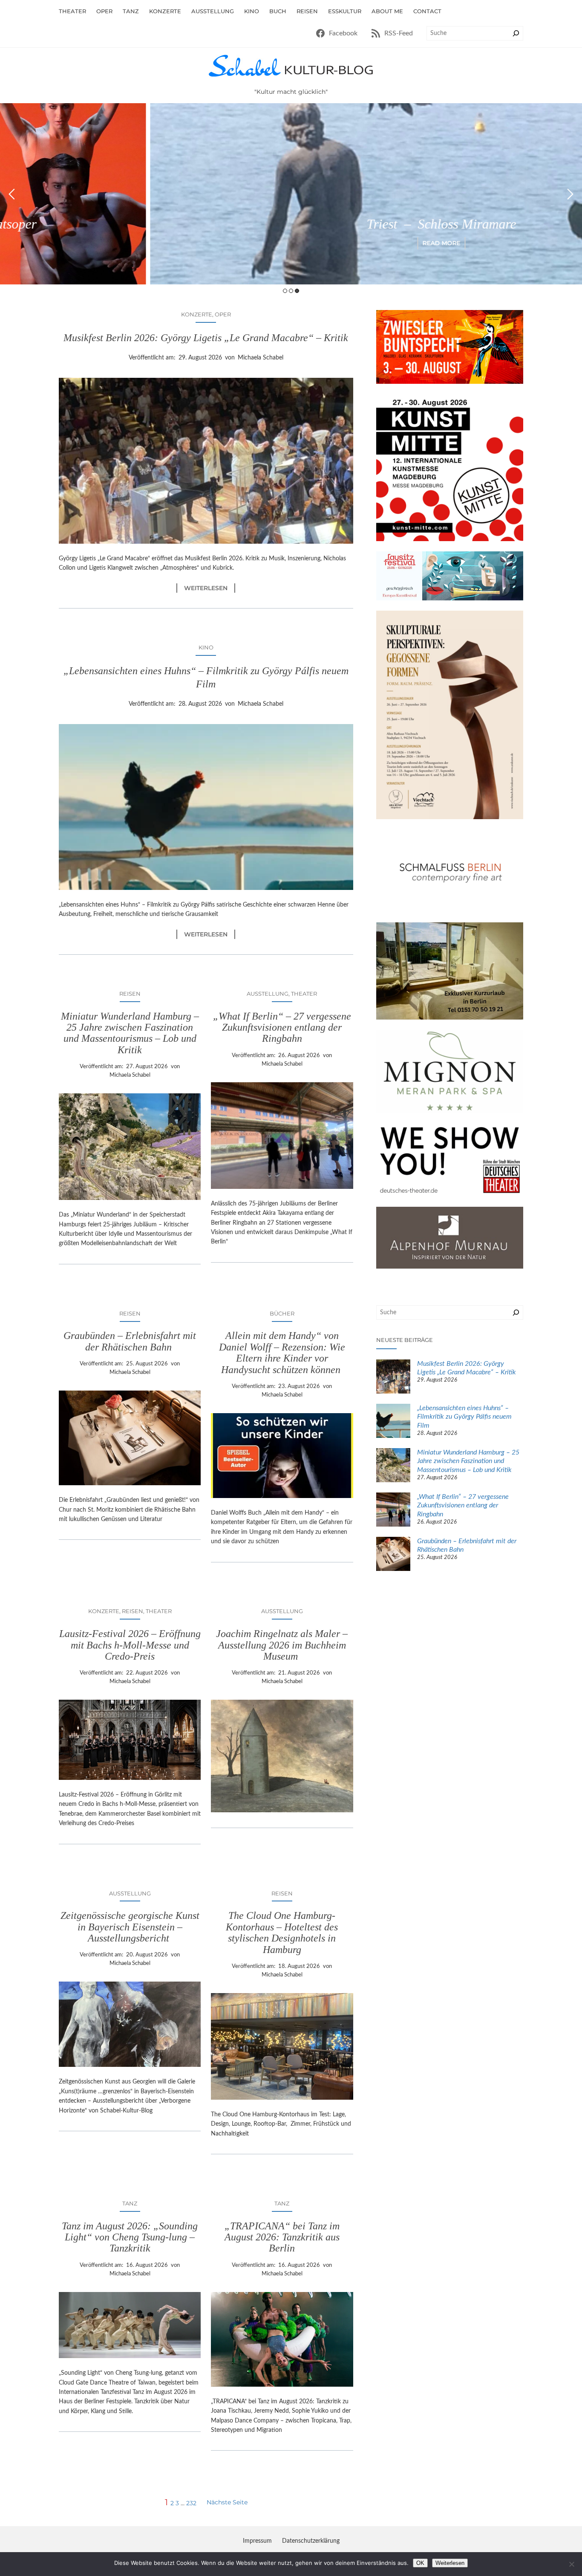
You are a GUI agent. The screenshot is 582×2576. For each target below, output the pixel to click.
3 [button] (297, 291)
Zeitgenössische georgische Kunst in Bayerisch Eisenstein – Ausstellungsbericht (130, 1927)
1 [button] (285, 291)
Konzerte (197, 314)
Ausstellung (268, 994)
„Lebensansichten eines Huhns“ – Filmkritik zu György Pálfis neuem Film (206, 677)
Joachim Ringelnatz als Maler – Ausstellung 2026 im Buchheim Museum (282, 1645)
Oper (223, 314)
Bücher (282, 1313)
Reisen (130, 994)
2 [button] (291, 291)
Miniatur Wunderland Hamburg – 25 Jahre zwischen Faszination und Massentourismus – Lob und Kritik (130, 1033)
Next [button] (570, 194)
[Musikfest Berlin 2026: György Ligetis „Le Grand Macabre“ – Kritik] (393, 1378)
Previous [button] (12, 194)
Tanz (130, 2203)
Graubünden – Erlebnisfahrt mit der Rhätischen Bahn (130, 1341)
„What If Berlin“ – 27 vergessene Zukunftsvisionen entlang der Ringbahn (282, 1027)
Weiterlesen (210, 588)
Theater (304, 994)
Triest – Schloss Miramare (291, 224)
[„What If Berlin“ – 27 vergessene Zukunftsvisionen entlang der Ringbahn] (393, 1511)
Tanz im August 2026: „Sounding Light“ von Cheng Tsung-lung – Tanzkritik (130, 2237)
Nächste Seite (227, 2502)
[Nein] (571, 2564)
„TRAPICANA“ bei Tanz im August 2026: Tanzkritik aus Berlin (282, 2237)
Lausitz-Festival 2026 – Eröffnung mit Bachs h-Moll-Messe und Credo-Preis (130, 1645)
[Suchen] (516, 33)
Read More (291, 243)
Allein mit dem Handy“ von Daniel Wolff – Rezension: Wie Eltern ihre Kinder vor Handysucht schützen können (282, 1352)
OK (420, 2563)
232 (191, 2503)
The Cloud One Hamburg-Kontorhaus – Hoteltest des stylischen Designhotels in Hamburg (282, 1932)
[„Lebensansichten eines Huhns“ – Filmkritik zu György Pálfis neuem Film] (393, 1422)
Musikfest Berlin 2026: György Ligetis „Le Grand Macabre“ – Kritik (206, 338)
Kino (206, 647)
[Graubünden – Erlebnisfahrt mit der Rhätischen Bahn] (393, 1555)
